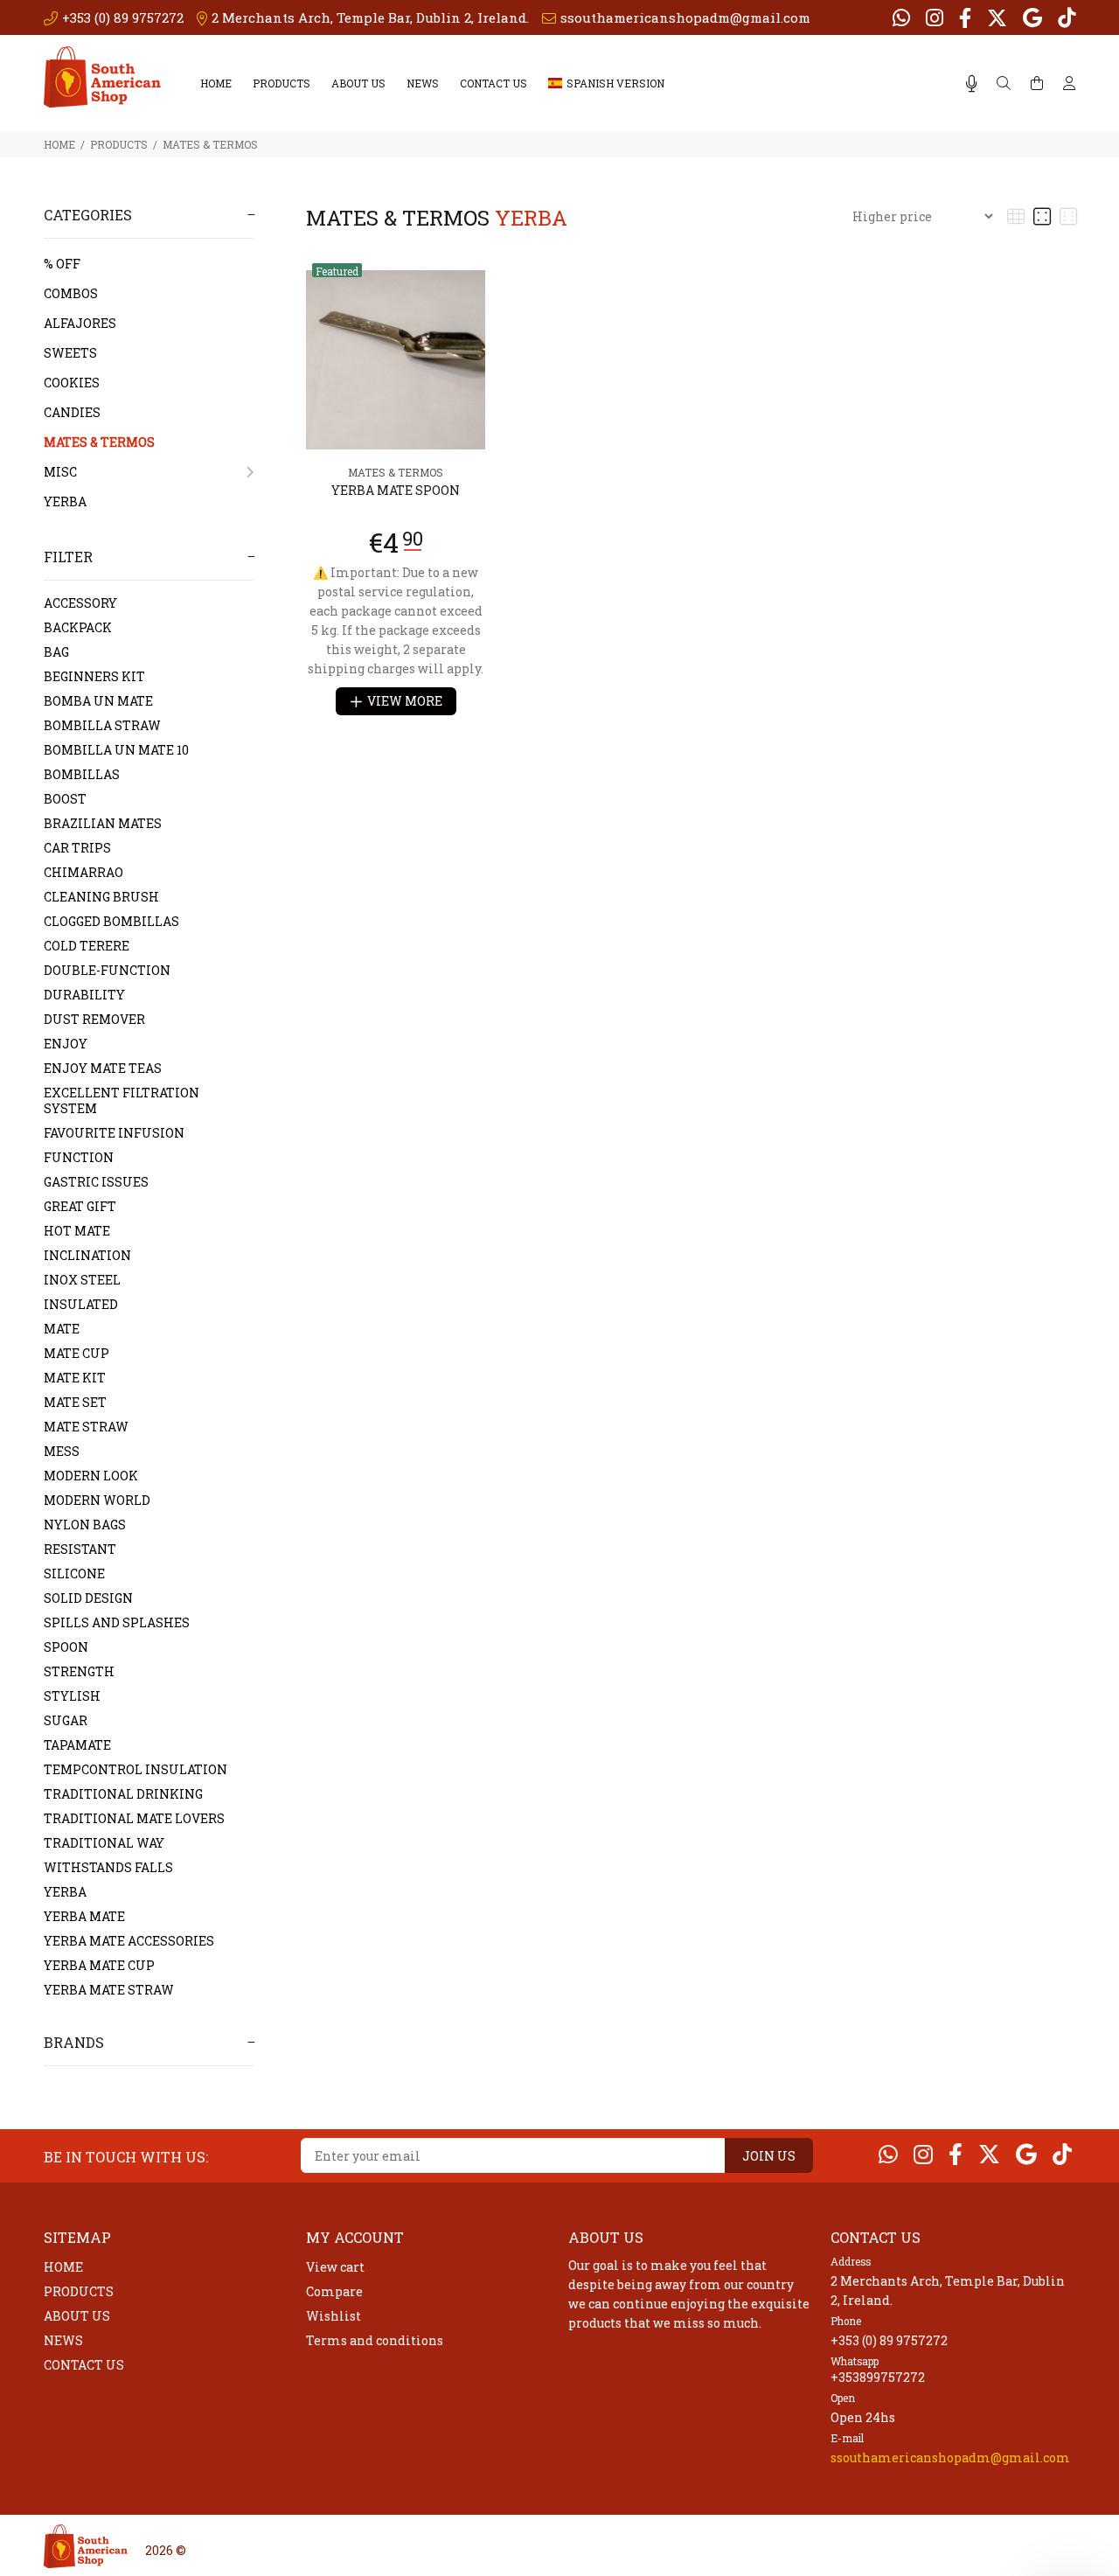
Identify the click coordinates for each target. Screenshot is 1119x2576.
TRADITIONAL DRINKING (123, 1794)
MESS (62, 1451)
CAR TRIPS (77, 848)
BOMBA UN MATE (98, 701)
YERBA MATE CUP (99, 1965)
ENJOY (66, 1044)
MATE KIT (75, 1378)
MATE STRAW (86, 1427)
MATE (62, 1329)
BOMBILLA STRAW (102, 725)
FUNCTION (79, 1157)
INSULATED (81, 1304)
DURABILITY (84, 995)
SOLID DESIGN (88, 1598)
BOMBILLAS (82, 774)
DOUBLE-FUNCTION (107, 970)
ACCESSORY (80, 603)
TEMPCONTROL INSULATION (136, 1769)
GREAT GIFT (80, 1206)
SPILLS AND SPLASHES (117, 1622)
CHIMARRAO (83, 872)
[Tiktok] (1065, 17)
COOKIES (72, 383)
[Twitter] (997, 17)
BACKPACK (78, 627)
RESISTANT (80, 1549)
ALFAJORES (80, 323)
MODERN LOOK (91, 1476)
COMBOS (71, 293)
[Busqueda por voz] (972, 84)
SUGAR (66, 1720)
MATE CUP (76, 1353)
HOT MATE (77, 1231)
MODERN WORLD (97, 1500)
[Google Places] (1032, 17)
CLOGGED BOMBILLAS (111, 921)
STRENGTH (79, 1671)
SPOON (66, 1647)
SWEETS (70, 353)
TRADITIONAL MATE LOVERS (134, 1818)
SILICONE (74, 1573)
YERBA (65, 501)
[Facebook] (965, 17)
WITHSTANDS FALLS (108, 1867)
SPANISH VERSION (615, 83)
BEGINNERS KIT (94, 676)
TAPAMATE (77, 1745)
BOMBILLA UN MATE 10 (116, 750)
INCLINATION (87, 1255)
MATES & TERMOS (210, 144)
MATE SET (75, 1402)
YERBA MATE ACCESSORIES (129, 1941)
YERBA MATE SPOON (396, 490)
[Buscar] (1004, 84)
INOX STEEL (82, 1280)
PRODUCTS (281, 83)
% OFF (62, 264)
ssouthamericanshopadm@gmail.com (950, 2458)
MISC (60, 472)
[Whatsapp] (903, 17)
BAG (56, 652)
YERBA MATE (84, 1916)
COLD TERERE (87, 946)
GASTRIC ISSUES (96, 1182)
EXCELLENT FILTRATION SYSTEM (122, 1100)
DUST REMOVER (94, 1019)
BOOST (65, 799)
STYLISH (72, 1696)
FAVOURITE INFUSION (114, 1133)
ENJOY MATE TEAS (103, 1068)
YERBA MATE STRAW (109, 1990)
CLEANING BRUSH (101, 897)
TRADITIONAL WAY (104, 1843)
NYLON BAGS (85, 1525)
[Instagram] (935, 17)
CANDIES (72, 412)
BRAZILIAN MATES (103, 823)
